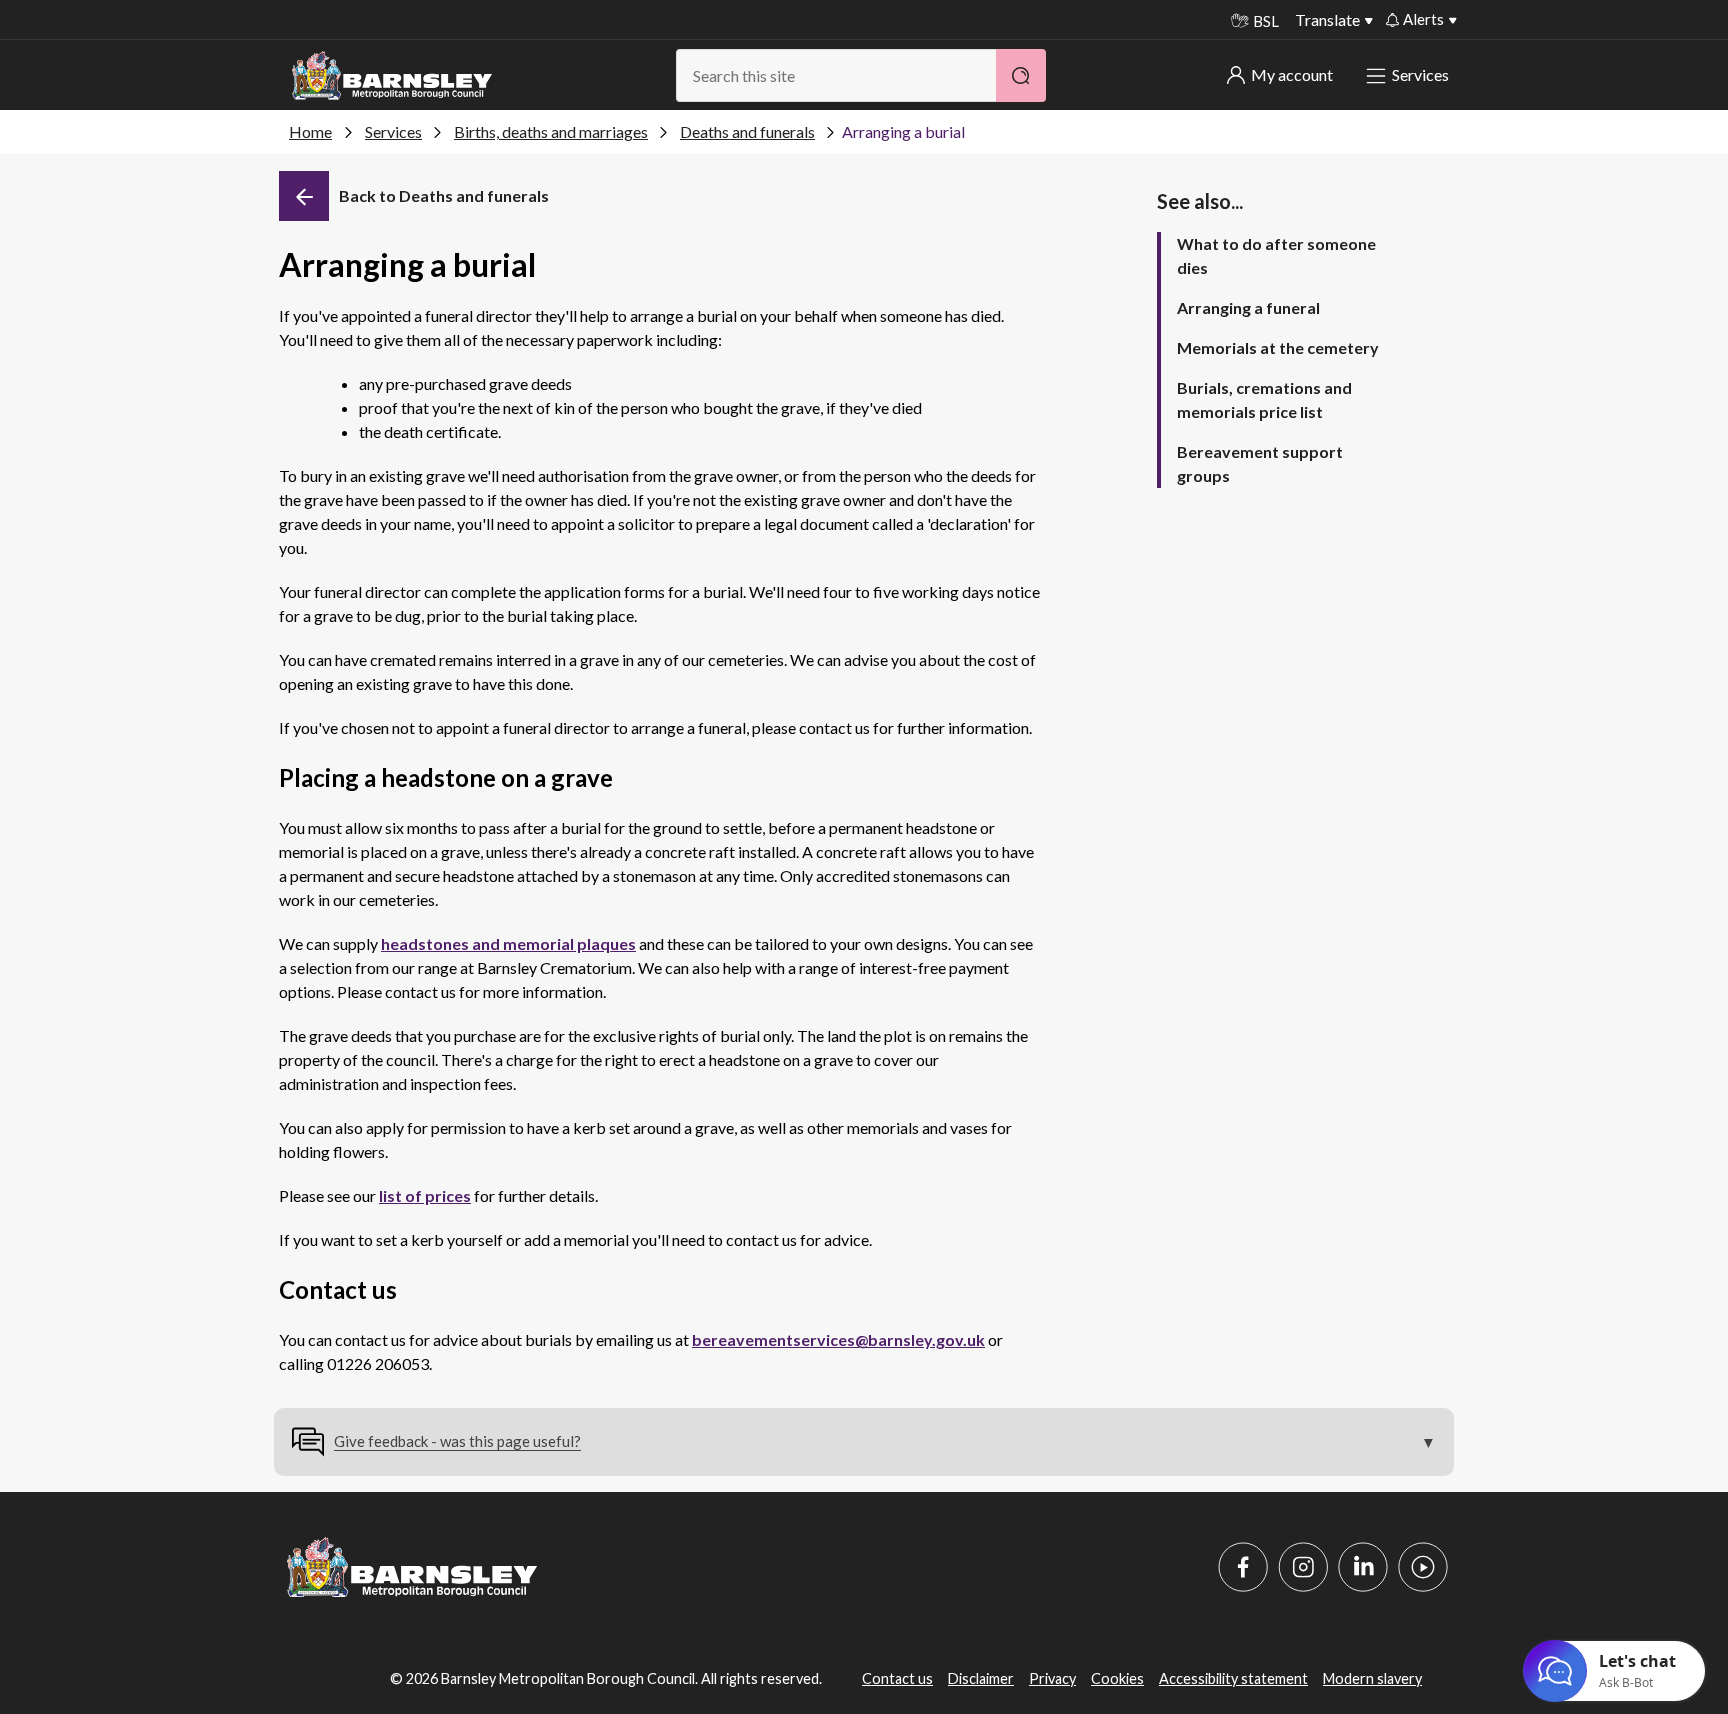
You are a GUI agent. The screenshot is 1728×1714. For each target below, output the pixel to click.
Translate (1327, 19)
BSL (1266, 21)
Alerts (1423, 19)
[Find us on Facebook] (1243, 1567)
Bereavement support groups (1260, 463)
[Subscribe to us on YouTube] (1423, 1567)
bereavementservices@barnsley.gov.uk (838, 1339)
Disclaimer (981, 1678)
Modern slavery (1372, 1678)
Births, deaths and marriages (551, 131)
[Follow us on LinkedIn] (1363, 1567)
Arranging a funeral (1248, 307)
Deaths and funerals (747, 131)
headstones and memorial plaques (508, 943)
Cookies (1117, 1678)
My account (1292, 74)
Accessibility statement (1233, 1678)
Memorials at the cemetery (1278, 347)
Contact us (897, 1678)
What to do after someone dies (1276, 255)
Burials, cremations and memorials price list (1264, 399)
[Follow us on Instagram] (1303, 1567)
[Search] (1021, 75)
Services (1420, 74)
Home (310, 131)
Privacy (1052, 1678)
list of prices (425, 1195)
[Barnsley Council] (392, 76)
